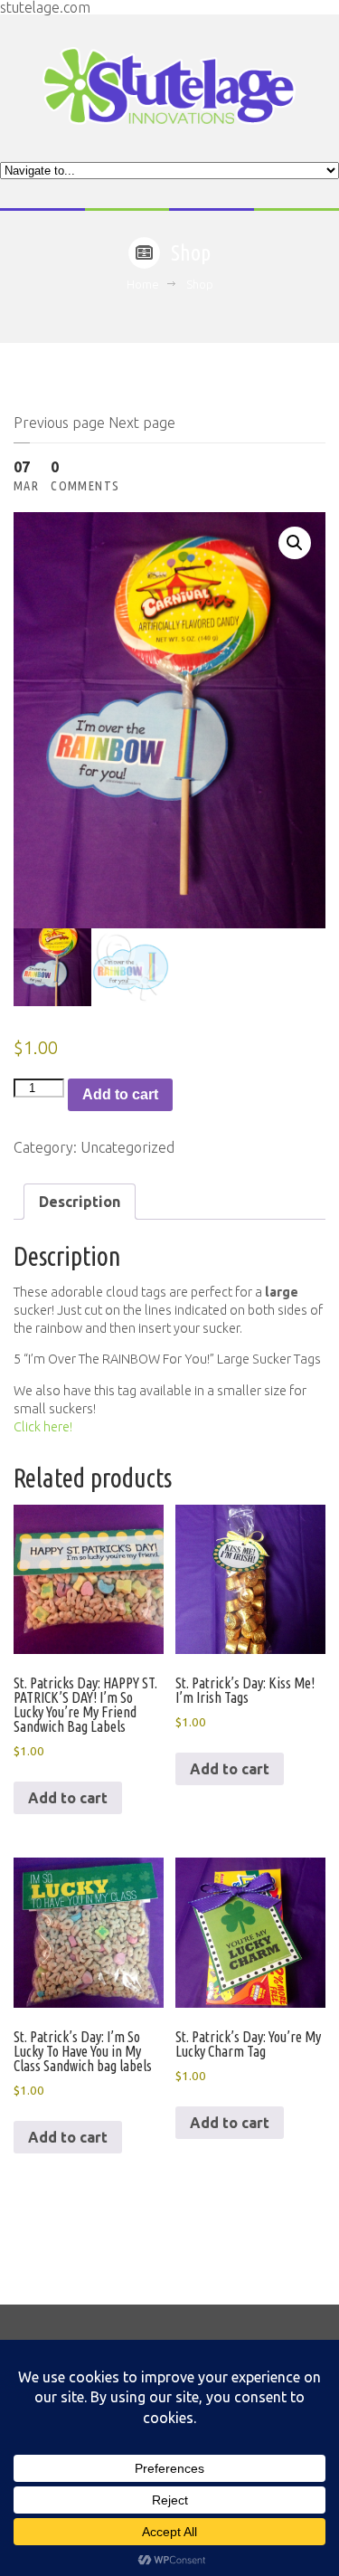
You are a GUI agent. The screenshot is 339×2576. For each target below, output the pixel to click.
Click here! (43, 1427)
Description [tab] (80, 1202)
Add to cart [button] (68, 1798)
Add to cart (120, 1094)
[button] (295, 543)
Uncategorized (127, 1147)
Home (143, 284)
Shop (200, 284)
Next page (142, 423)
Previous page (59, 423)
